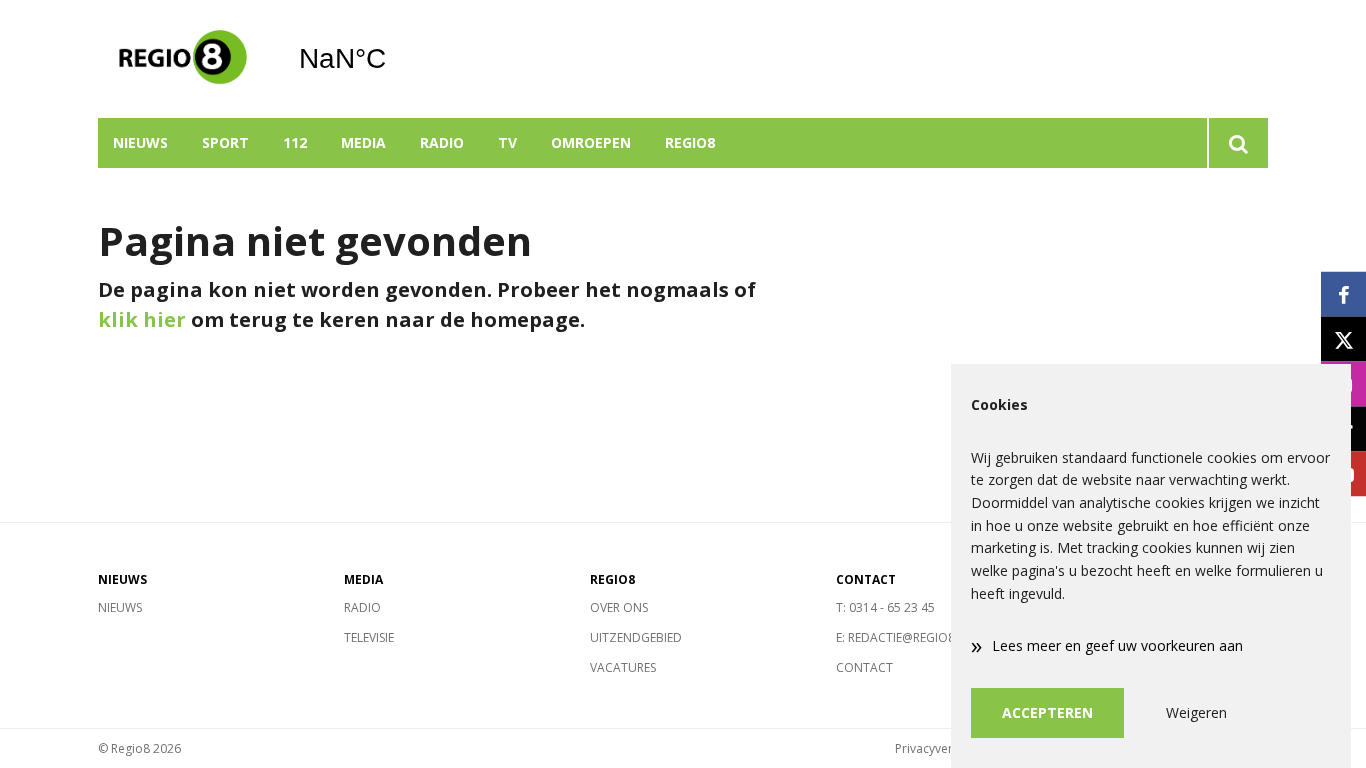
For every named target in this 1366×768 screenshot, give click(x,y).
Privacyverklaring (943, 748)
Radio (442, 142)
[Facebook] (1343, 294)
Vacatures (623, 667)
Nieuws (140, 142)
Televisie (369, 637)
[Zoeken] (1237, 143)
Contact (864, 667)
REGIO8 (690, 142)
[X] (1343, 339)
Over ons (619, 607)
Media (363, 142)
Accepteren (1047, 712)
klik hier (142, 319)
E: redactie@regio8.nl (904, 637)
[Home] (183, 59)
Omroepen (591, 142)
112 (295, 142)
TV (507, 142)
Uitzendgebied (636, 637)
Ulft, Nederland (393, 59)
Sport (225, 142)
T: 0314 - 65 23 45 (885, 607)
